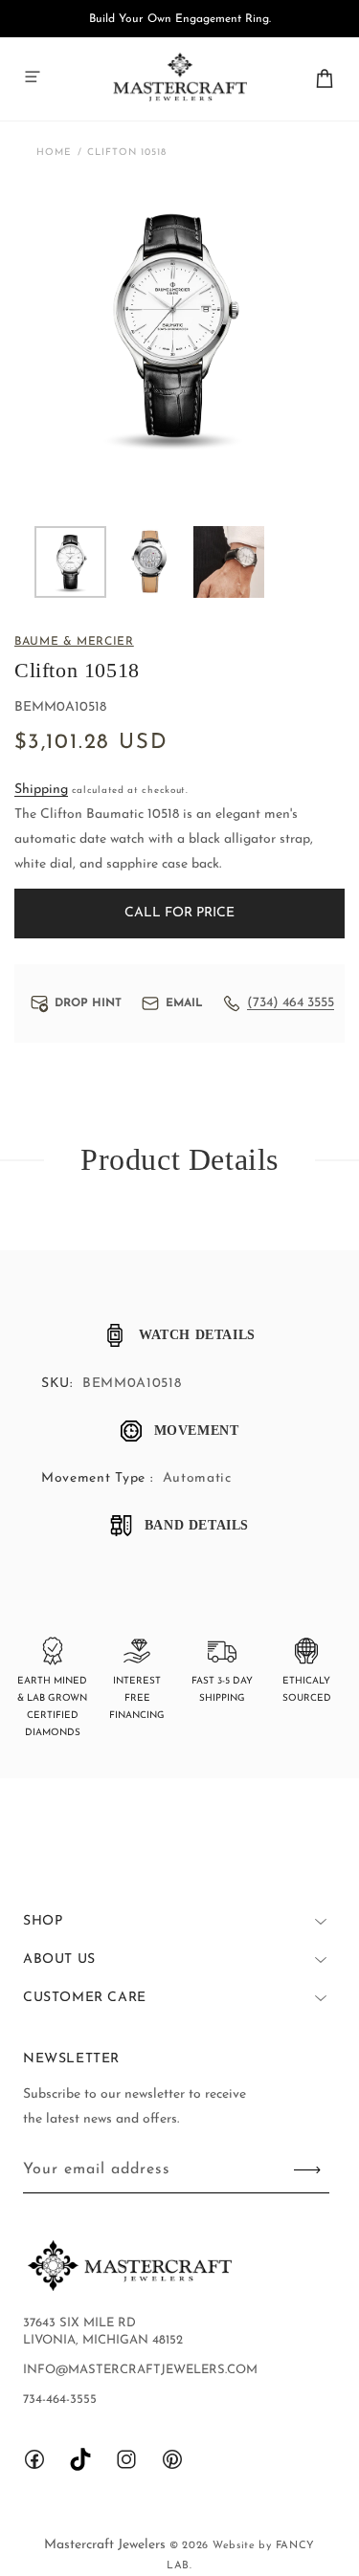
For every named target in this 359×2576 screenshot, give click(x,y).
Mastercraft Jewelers (107, 2545)
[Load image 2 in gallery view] (150, 562)
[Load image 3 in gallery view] (229, 562)
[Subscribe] (307, 2170)
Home (54, 153)
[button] (33, 77)
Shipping (41, 790)
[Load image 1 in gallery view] (70, 562)
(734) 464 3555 (291, 1003)
